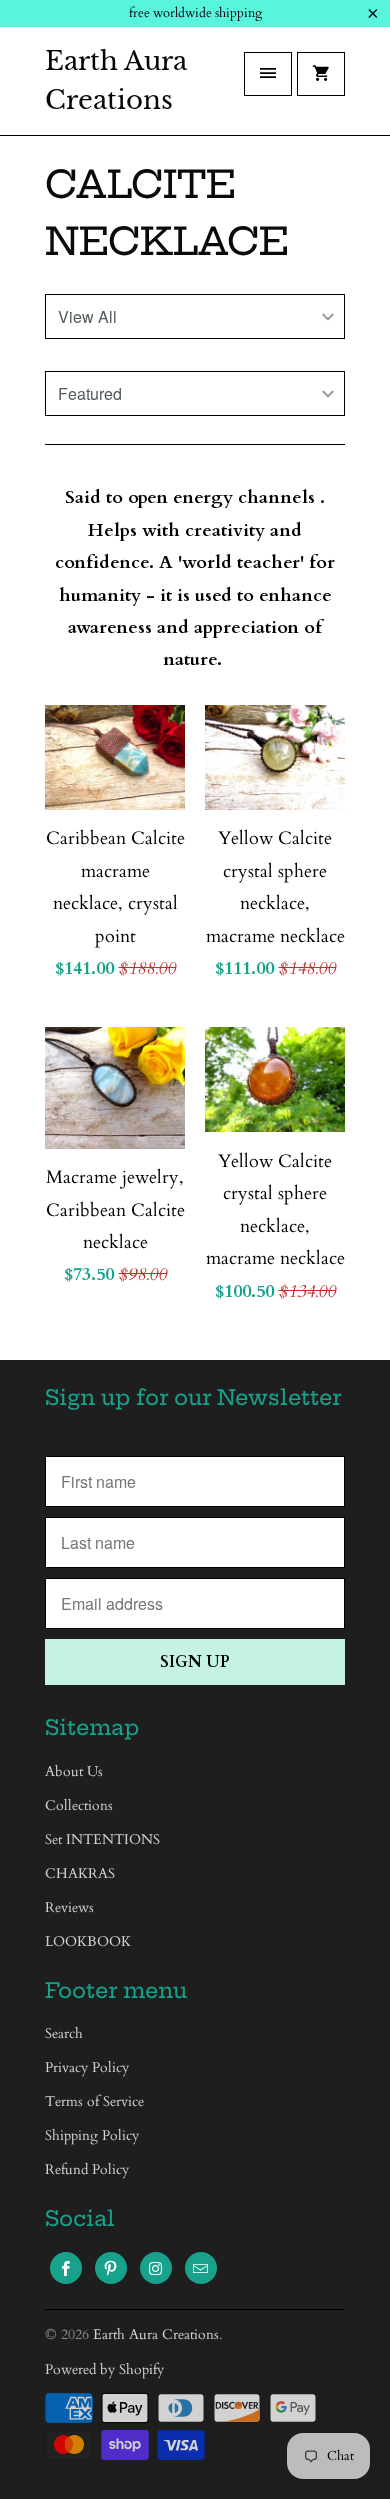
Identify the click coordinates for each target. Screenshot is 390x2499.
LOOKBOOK (88, 1941)
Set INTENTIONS (102, 1839)
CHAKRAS (80, 1873)
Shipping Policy (92, 2135)
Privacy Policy (87, 2067)
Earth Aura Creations (116, 80)
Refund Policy (87, 2169)
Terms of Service (94, 2101)
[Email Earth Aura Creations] (201, 2268)
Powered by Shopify (104, 2369)
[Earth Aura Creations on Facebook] (66, 2268)
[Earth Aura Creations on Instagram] (156, 2268)
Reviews (69, 1907)
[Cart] (321, 74)
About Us (74, 1771)
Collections (79, 1805)
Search (64, 2033)
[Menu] (268, 74)
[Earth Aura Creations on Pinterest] (111, 2268)
